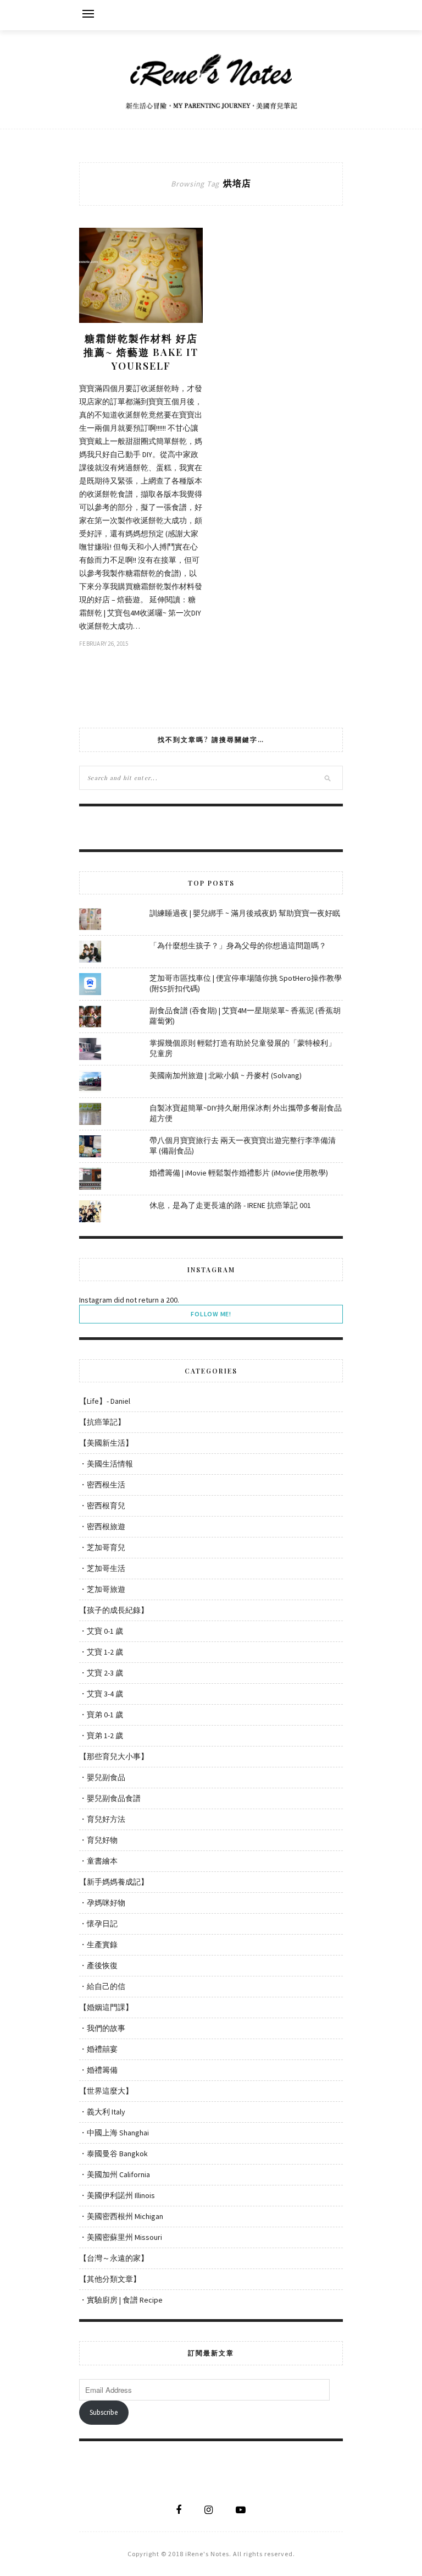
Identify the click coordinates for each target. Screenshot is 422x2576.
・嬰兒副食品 (102, 1777)
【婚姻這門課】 (106, 2007)
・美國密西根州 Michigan (121, 2216)
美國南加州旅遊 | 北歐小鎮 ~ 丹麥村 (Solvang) (226, 1075)
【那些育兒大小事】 (114, 1756)
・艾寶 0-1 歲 (101, 1631)
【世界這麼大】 (106, 2091)
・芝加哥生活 (102, 1568)
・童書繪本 (98, 1861)
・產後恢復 (98, 1965)
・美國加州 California (115, 2174)
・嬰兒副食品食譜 (110, 1798)
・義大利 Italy (102, 2112)
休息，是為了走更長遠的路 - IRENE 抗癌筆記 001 (230, 1205)
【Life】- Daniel (105, 1401)
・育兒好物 (98, 1840)
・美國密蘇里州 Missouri (121, 2237)
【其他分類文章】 (110, 2279)
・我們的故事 (102, 2028)
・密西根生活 (102, 1485)
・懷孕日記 (98, 1924)
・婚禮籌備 (98, 2070)
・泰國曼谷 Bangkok (113, 2154)
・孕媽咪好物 (102, 1903)
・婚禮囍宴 (98, 2049)
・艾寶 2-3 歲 (101, 1673)
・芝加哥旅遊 (102, 1589)
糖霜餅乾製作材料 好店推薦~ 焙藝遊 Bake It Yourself (141, 352)
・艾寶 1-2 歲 (101, 1652)
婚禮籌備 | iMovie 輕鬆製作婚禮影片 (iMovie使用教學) (239, 1173)
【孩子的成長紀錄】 (114, 1610)
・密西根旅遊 (102, 1526)
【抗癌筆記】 (102, 1422)
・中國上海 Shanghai (114, 2133)
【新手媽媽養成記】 (114, 1882)
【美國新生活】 (106, 1443)
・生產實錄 (98, 1945)
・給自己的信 (102, 1986)
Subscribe (104, 2412)
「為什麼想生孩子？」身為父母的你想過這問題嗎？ (238, 946)
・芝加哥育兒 (102, 1547)
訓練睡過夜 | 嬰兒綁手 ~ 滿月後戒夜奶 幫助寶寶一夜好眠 (245, 913)
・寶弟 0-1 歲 (101, 1715)
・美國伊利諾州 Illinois (117, 2195)
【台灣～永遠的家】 (114, 2258)
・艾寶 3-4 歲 (101, 1694)
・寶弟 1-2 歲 (101, 1735)
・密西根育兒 (102, 1506)
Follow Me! (211, 1314)
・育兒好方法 (102, 1819)
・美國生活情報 (106, 1464)
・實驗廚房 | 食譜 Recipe (121, 2300)
